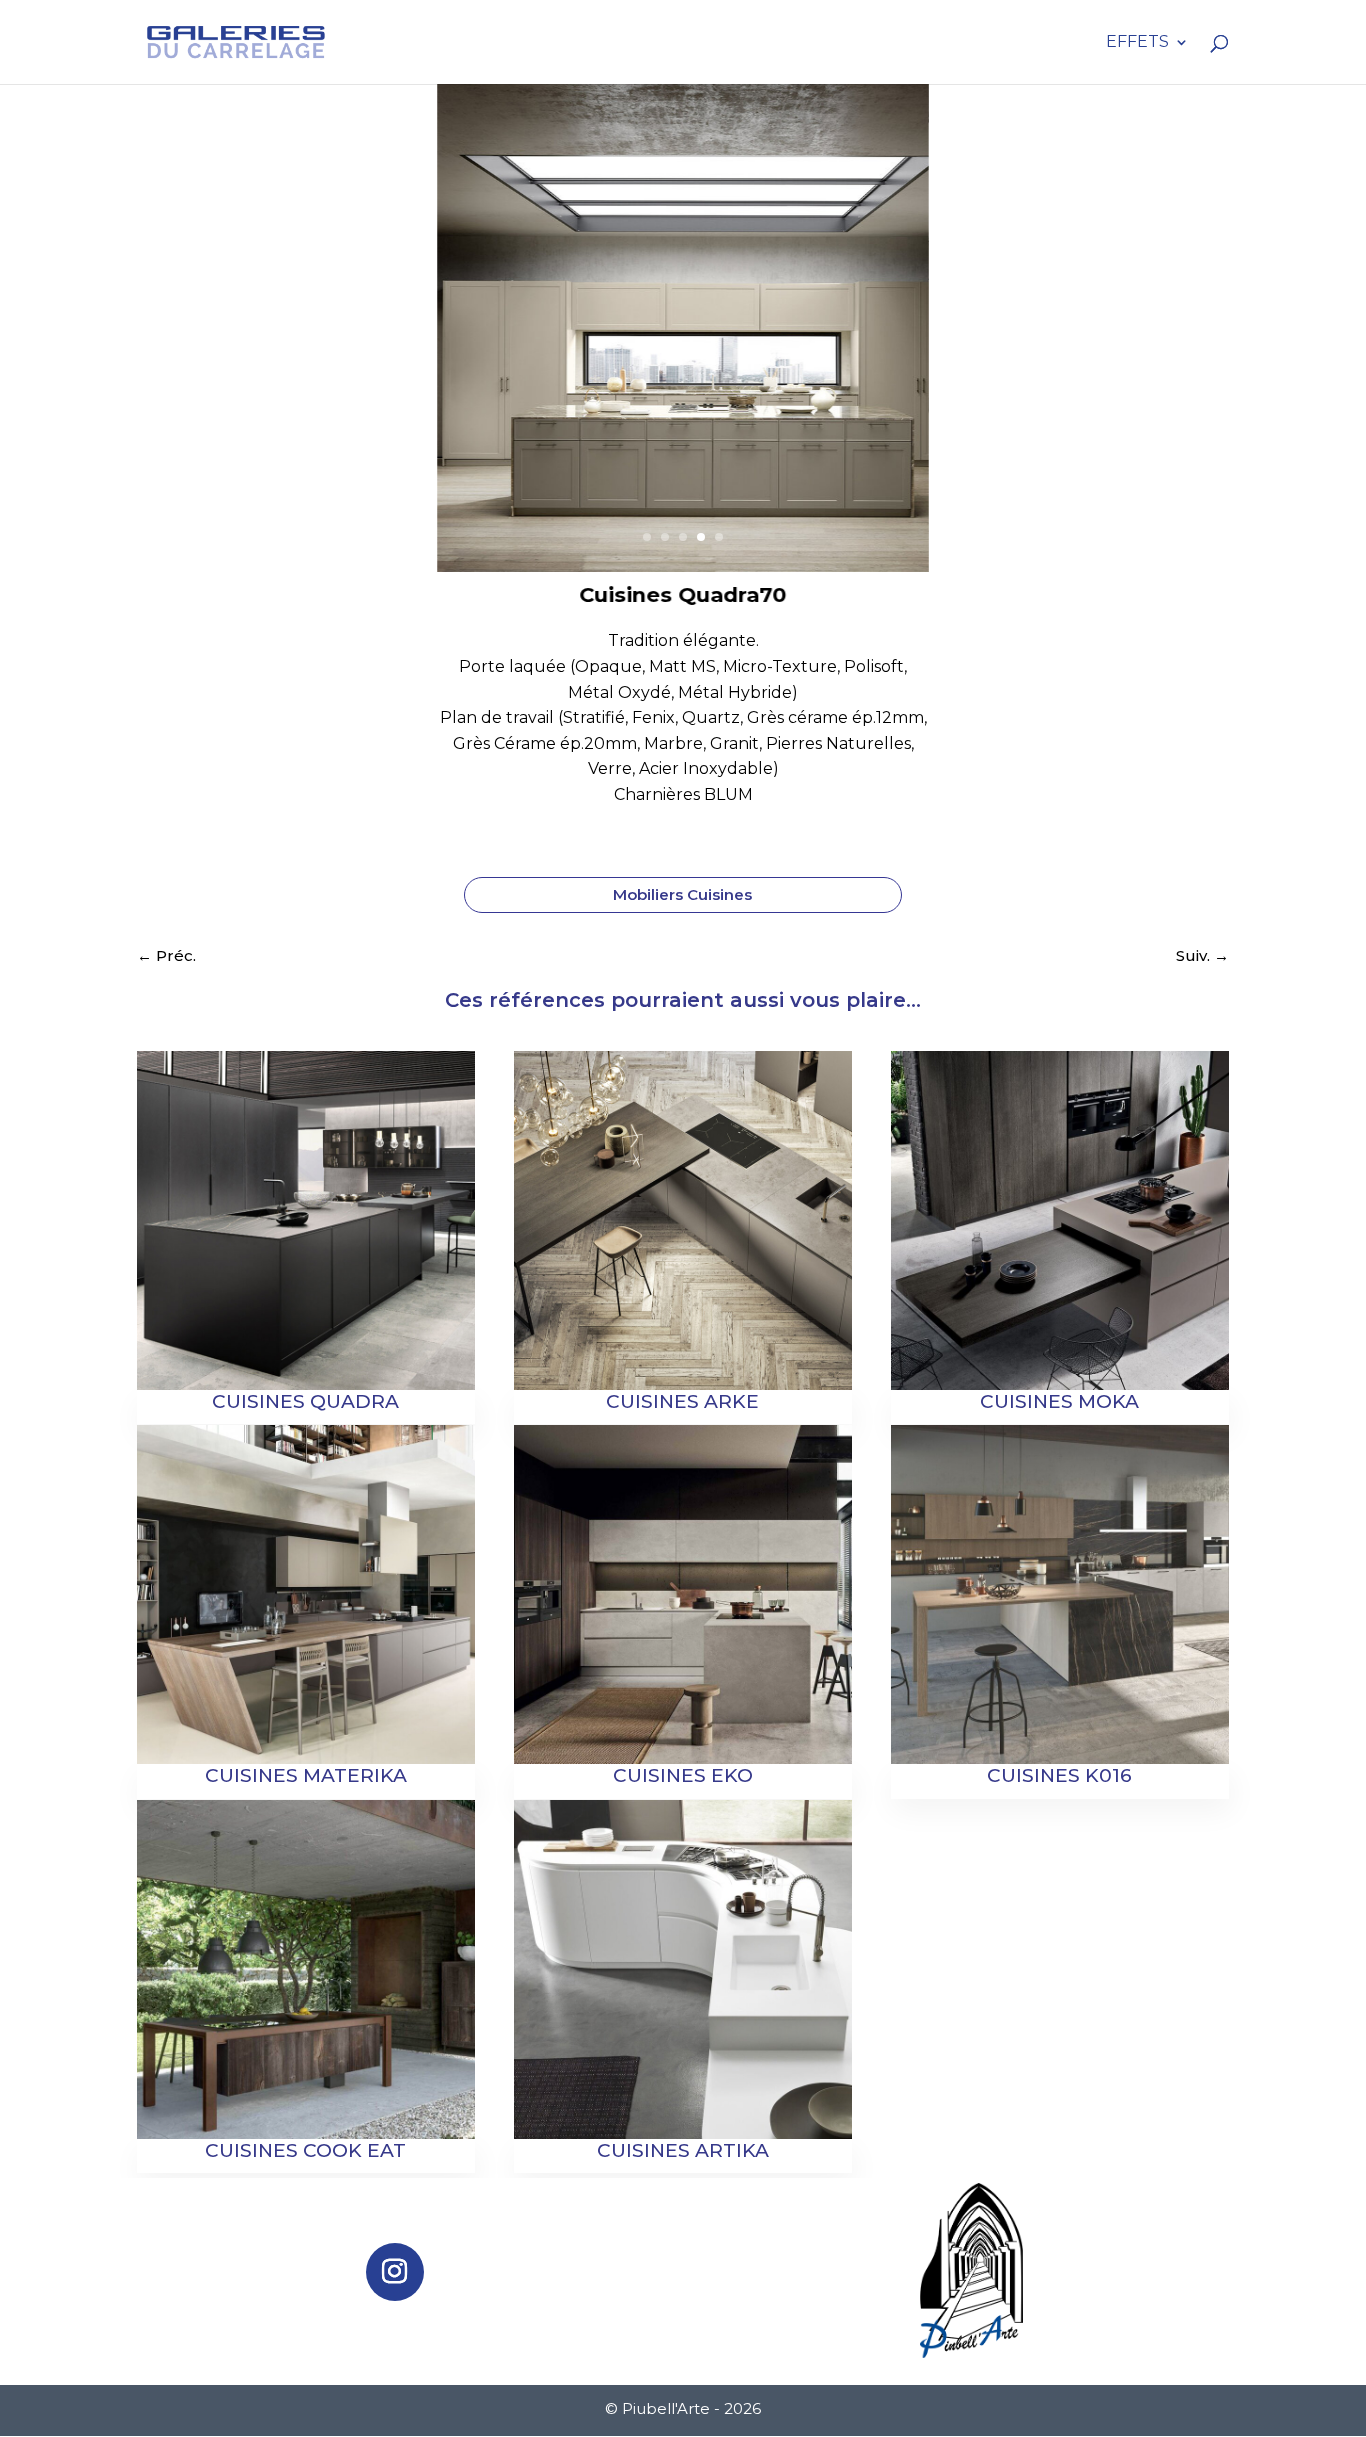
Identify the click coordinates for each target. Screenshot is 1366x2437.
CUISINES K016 (1059, 1775)
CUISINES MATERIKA (306, 1775)
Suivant (903, 349)
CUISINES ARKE (682, 1401)
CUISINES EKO (683, 1775)
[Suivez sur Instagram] (395, 2272)
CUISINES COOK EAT (305, 2150)
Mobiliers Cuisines (682, 894)
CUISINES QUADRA (305, 1401)
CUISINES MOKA (1059, 1401)
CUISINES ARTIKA (683, 2150)
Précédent (463, 349)
